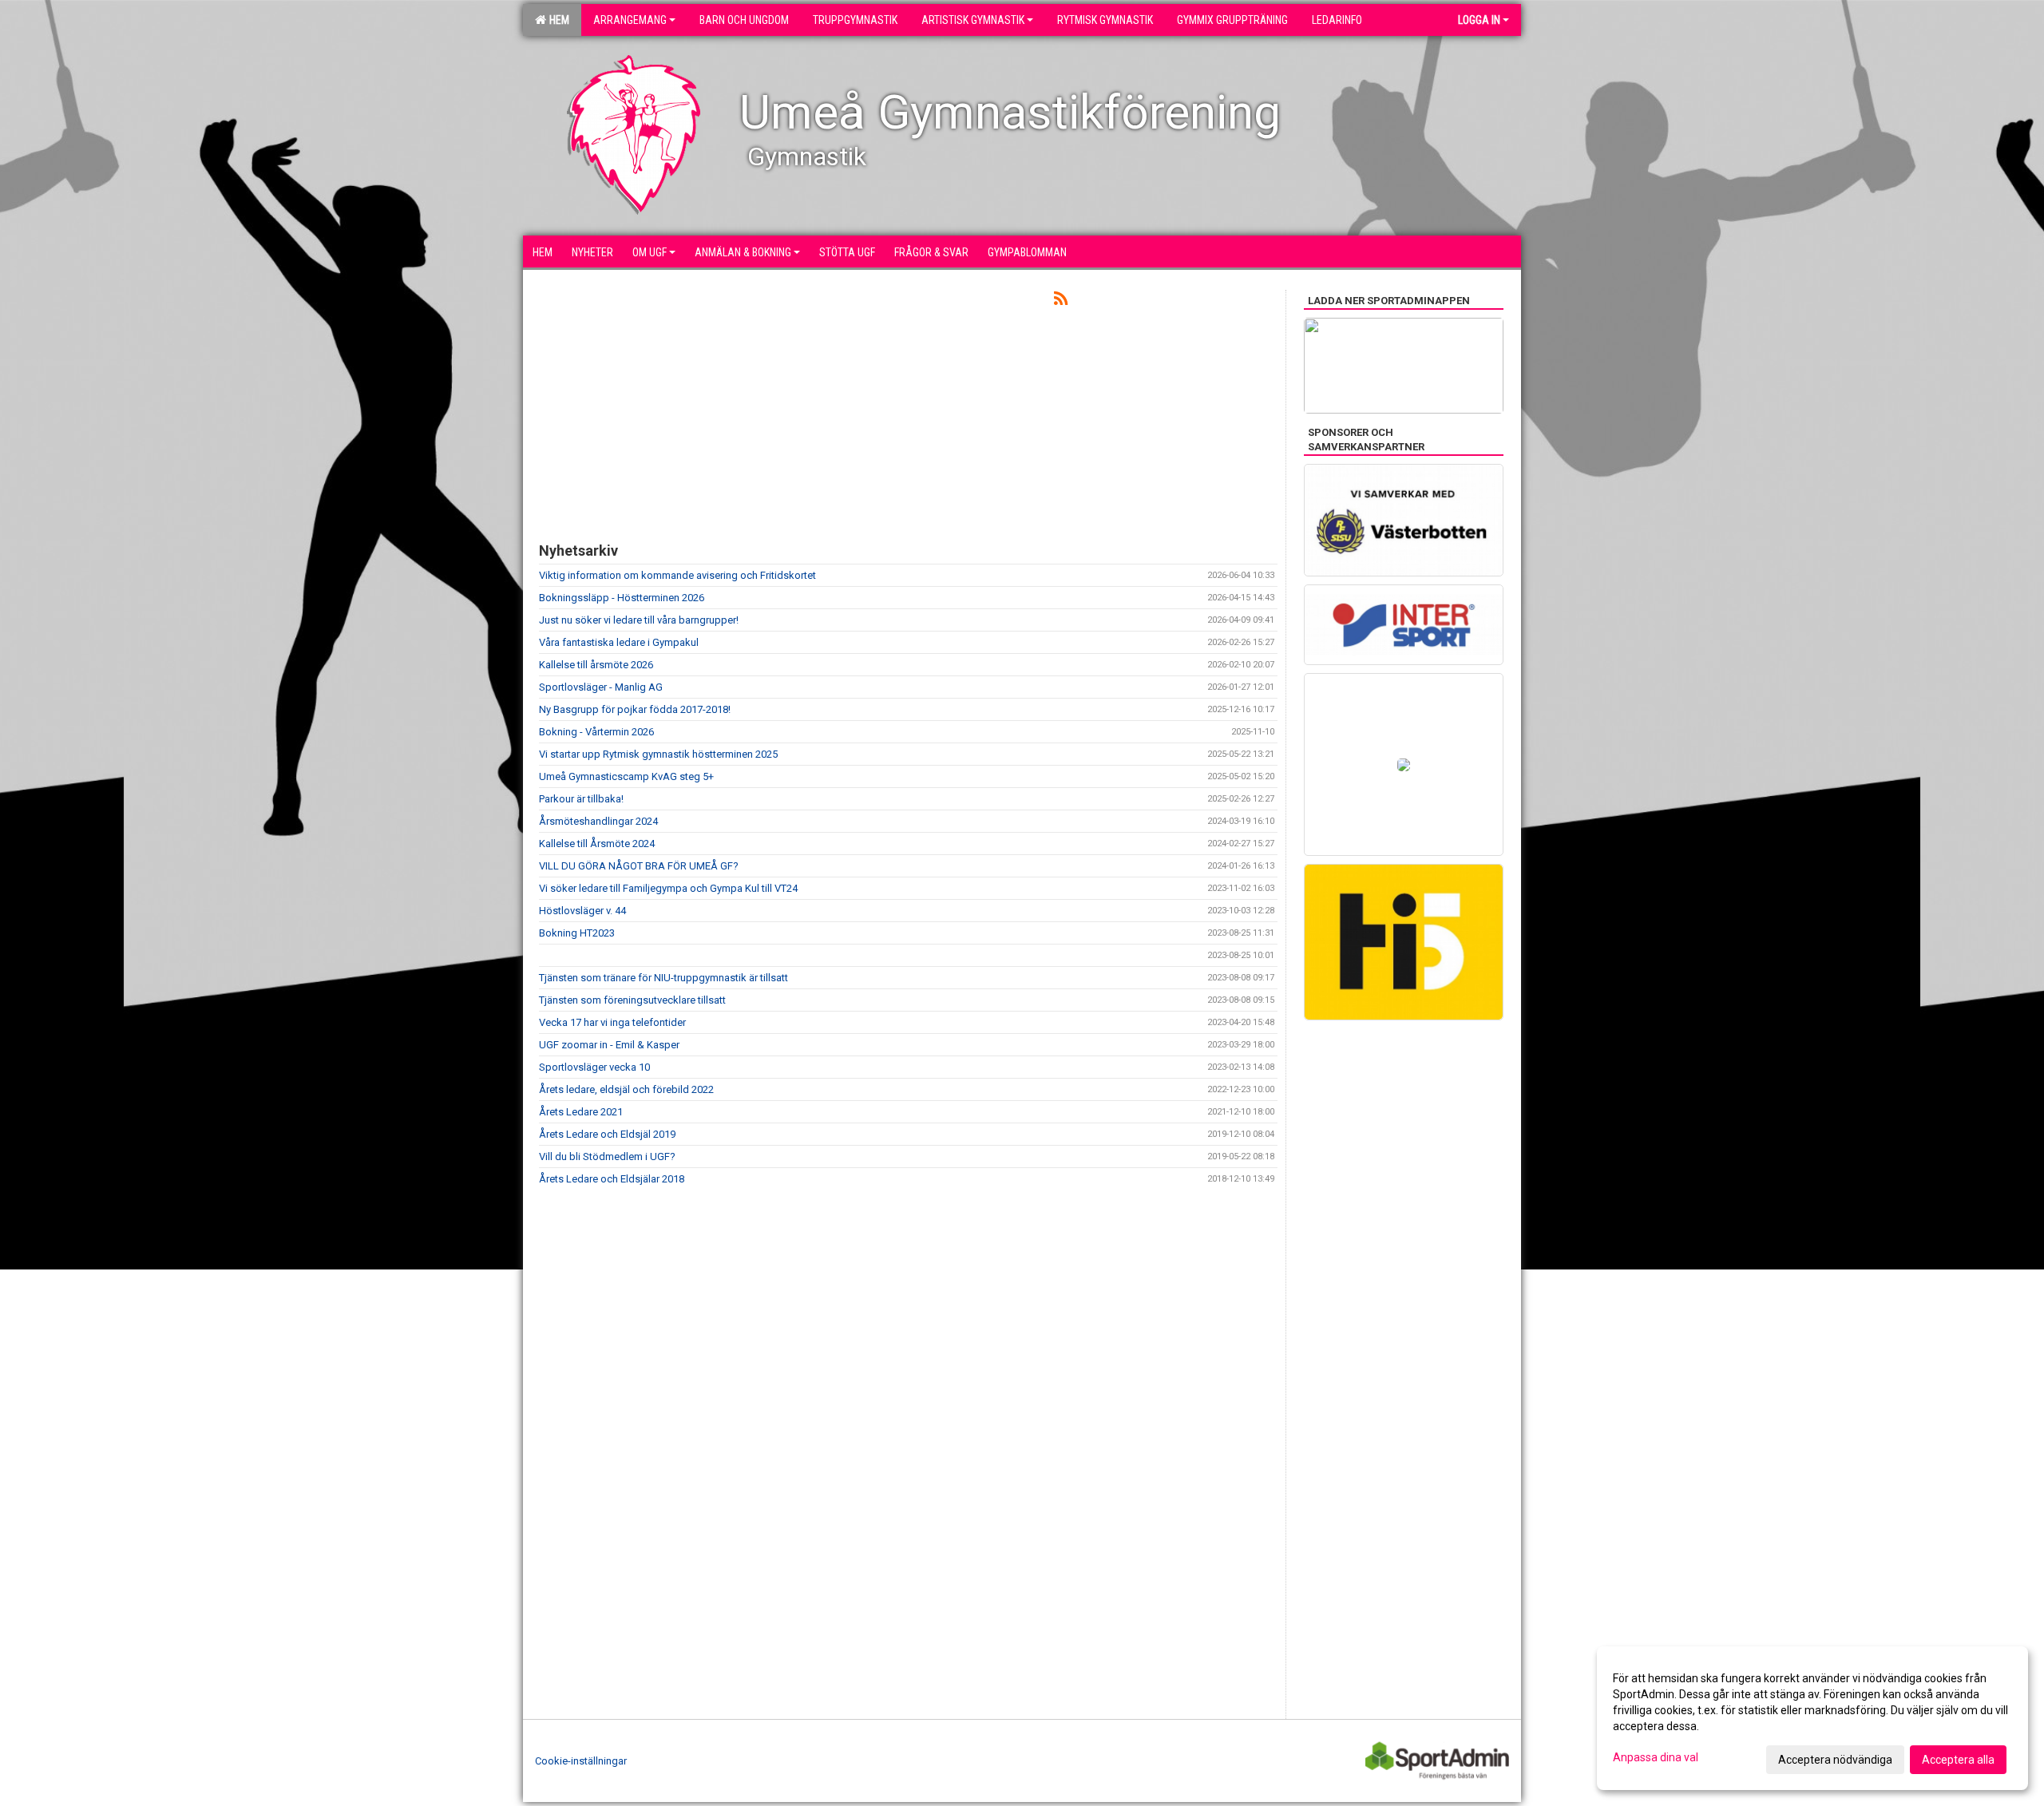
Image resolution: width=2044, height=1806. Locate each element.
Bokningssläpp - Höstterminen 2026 (622, 598)
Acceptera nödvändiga (1835, 1760)
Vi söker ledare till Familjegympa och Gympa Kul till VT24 (668, 888)
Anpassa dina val (1656, 1757)
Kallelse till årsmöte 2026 (596, 665)
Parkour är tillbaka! (581, 799)
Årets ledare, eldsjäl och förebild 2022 (626, 1089)
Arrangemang (630, 20)
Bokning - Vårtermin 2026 (596, 732)
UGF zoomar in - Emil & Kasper (609, 1045)
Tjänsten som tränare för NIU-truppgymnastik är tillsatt (664, 978)
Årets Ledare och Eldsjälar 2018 (612, 1179)
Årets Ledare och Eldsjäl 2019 (607, 1134)
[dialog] (1812, 1718)
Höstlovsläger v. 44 (582, 911)
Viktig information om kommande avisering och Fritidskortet (677, 575)
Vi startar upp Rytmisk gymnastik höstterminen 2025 (658, 754)
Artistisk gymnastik (973, 20)
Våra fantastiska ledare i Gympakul (619, 642)
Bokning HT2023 (577, 933)
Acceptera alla (1958, 1760)
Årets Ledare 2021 (581, 1112)
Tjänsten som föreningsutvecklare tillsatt (632, 1000)
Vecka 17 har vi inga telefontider (612, 1022)
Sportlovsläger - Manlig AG (601, 687)
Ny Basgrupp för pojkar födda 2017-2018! (635, 709)
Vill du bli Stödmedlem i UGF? (607, 1156)
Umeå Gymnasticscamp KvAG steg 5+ (626, 776)
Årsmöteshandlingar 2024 (598, 821)
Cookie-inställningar (581, 1761)
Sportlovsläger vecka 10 (594, 1067)
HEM (557, 20)
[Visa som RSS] (1061, 301)
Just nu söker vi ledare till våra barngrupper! (639, 620)
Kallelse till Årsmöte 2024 (597, 844)
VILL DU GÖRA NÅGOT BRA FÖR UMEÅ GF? (639, 866)
